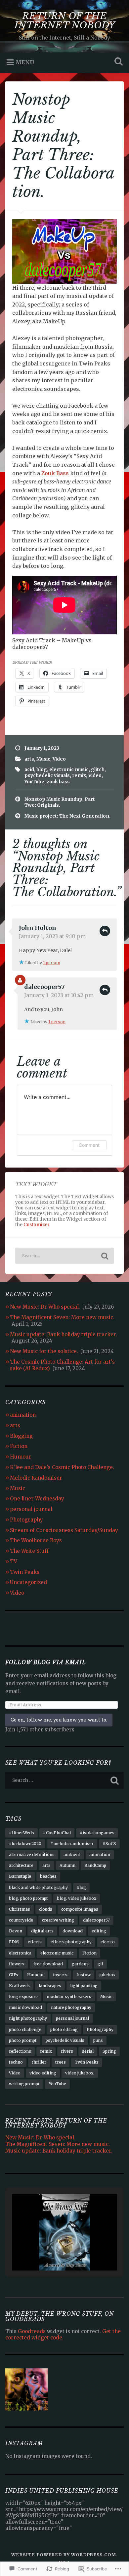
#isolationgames (97, 1833)
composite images (80, 1909)
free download (48, 1964)
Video (59, 759)
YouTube (34, 782)
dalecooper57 (44, 987)
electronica (20, 1953)
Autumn (67, 1865)
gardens (80, 1964)
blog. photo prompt (28, 1898)
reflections (20, 2051)
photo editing (64, 2029)
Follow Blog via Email (46, 1662)
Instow (84, 1975)
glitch (98, 770)
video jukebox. (80, 2073)
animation (23, 1415)
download (73, 1931)
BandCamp (95, 1865)
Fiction (19, 1446)
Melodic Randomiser (36, 1478)
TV (14, 1562)
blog (42, 770)
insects (60, 1975)
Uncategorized (28, 1582)
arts (29, 759)
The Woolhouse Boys (36, 1540)
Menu (25, 62)
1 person (52, 963)
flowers (17, 1964)
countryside (21, 1920)
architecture (21, 1865)
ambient (72, 1854)
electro (108, 1942)
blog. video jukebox (77, 1898)
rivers (67, 2051)
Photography (26, 1520)
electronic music (69, 770)
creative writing (58, 1920)
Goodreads (32, 2331)
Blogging (21, 1436)
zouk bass (58, 782)
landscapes (50, 1986)
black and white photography (38, 1887)
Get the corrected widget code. (63, 2334)
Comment (89, 1145)
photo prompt (23, 2040)
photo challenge (25, 2029)
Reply (105, 931)
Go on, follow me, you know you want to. (59, 1720)
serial (88, 2051)
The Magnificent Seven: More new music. (62, 1317)
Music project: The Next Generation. (67, 816)
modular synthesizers (69, 1997)
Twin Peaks (25, 1572)
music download (25, 2007)
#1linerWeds (21, 1833)
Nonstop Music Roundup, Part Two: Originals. (60, 802)
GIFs (14, 1975)
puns (98, 2040)
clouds (46, 1909)
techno (16, 2062)
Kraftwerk (19, 1986)
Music (43, 759)
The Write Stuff (29, 1551)
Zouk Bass (55, 473)
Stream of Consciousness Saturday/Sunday (64, 1530)
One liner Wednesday (37, 1499)
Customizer (36, 1225)
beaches (48, 1876)
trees (61, 2062)
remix (79, 776)
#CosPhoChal (57, 1833)
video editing (43, 2073)
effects (35, 1942)
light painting (84, 1986)
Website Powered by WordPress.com (64, 2555)
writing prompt (24, 2084)
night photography (28, 2018)
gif (100, 1964)
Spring (109, 2051)
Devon (16, 1931)
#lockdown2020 (25, 1844)
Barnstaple (20, 1876)
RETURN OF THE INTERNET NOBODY (64, 21)
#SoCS (109, 1844)
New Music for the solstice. (44, 1351)
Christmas (20, 1909)
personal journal (31, 1509)
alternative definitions (32, 1854)
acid (29, 770)
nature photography (71, 2007)
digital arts (42, 1931)
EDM (14, 1942)
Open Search (117, 62)
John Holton (38, 928)
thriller (39, 2062)
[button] (49, 2253)
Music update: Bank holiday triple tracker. (64, 1334)
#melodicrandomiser (72, 1844)
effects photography (71, 1942)
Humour (21, 1457)
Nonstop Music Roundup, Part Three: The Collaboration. (64, 146)
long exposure (23, 1997)
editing (99, 1931)
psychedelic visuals (47, 776)
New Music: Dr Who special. (45, 1307)
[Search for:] (65, 1256)
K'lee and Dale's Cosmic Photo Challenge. (62, 1467)
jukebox (107, 1975)
